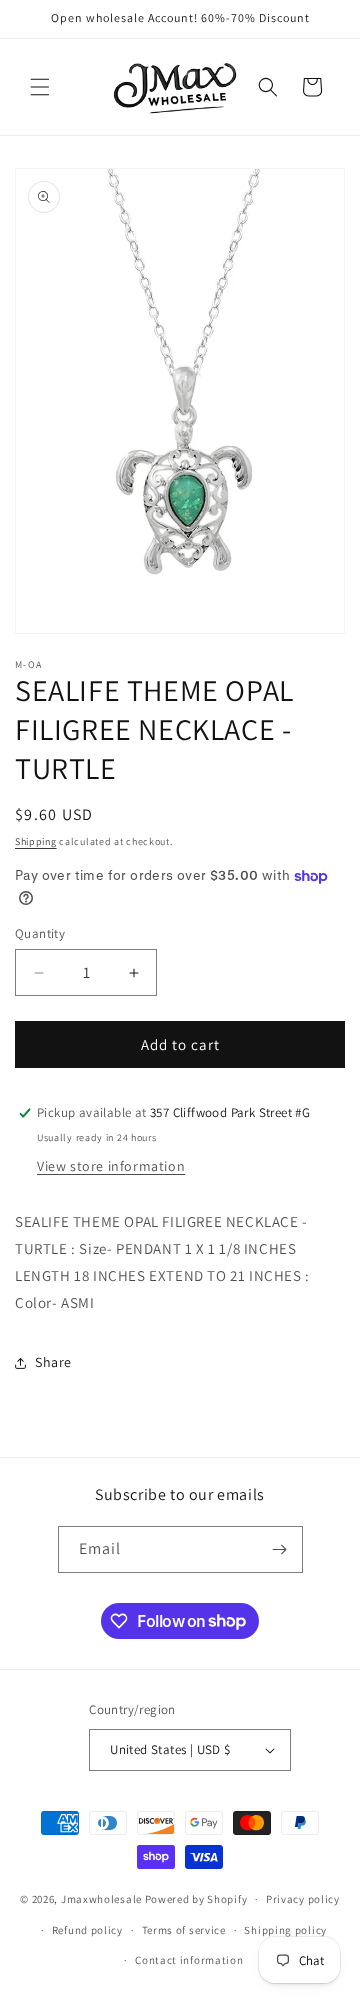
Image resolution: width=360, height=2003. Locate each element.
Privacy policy (303, 1899)
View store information (111, 1166)
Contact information (189, 1960)
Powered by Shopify (196, 1899)
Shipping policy (285, 1930)
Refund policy (87, 1930)
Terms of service (184, 1930)
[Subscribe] (280, 1549)
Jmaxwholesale (101, 1899)
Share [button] (53, 1362)
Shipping (36, 841)
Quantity (40, 933)
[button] (40, 87)
